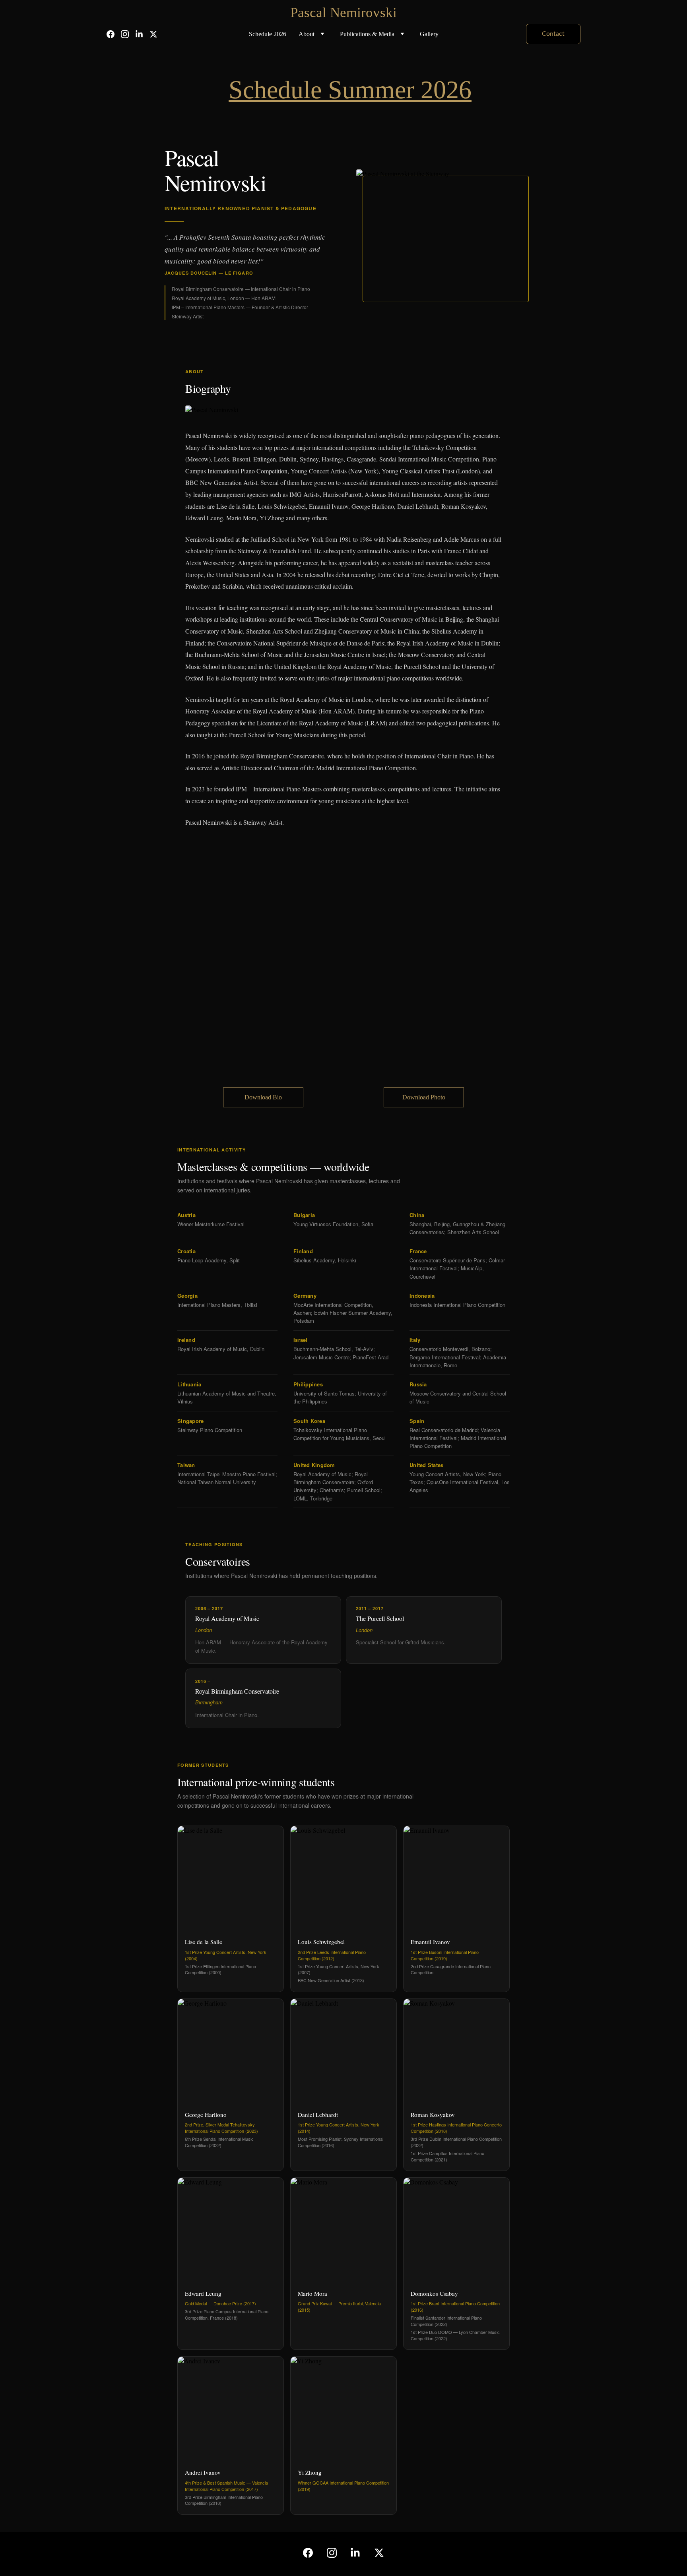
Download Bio (263, 1097)
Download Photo (424, 1097)
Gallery (429, 34)
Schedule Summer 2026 (350, 90)
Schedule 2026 (268, 34)
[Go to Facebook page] (114, 34)
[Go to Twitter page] (153, 34)
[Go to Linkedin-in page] (142, 34)
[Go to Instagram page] (128, 34)
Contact (553, 34)
